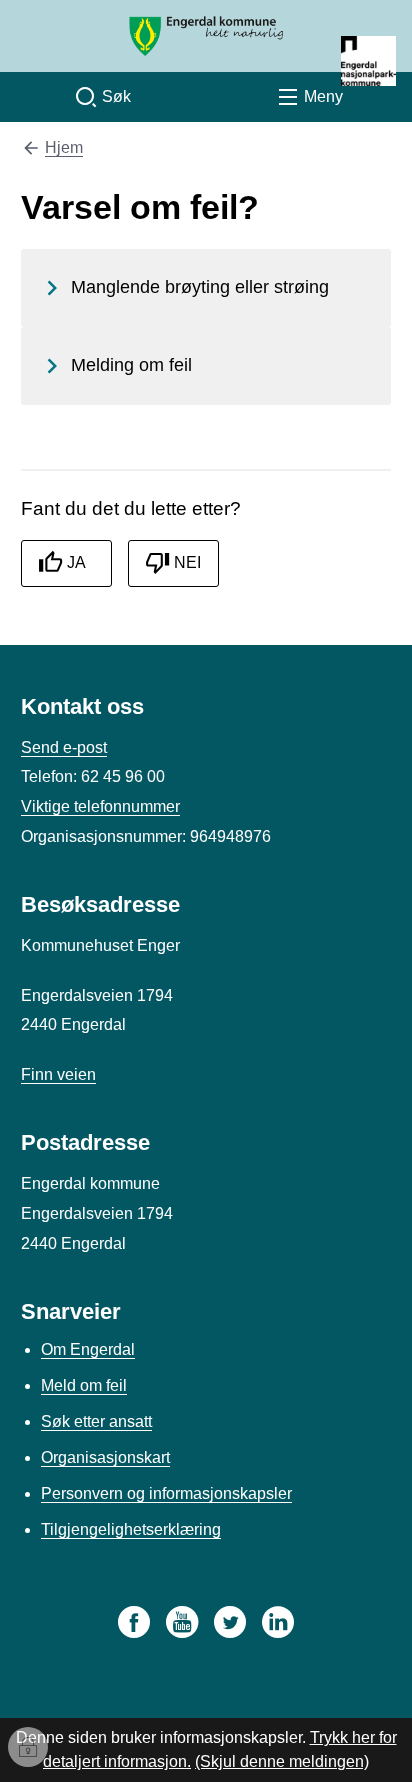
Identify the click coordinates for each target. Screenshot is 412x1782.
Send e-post (64, 747)
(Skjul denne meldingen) (282, 1761)
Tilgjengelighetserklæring (131, 1529)
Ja (76, 562)
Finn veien (58, 1074)
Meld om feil (84, 1385)
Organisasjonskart (105, 1457)
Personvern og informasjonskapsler (166, 1493)
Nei (187, 562)
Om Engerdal (88, 1349)
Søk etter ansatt (96, 1421)
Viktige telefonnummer (100, 806)
